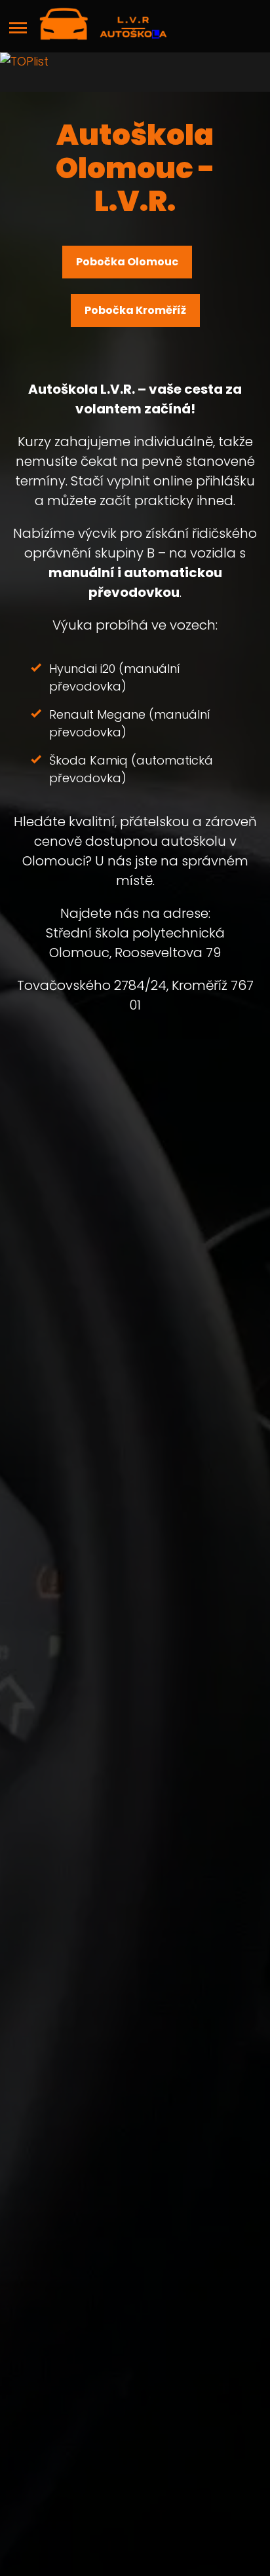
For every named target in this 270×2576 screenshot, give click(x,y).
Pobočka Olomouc (127, 262)
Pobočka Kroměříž (135, 310)
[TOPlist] (135, 72)
